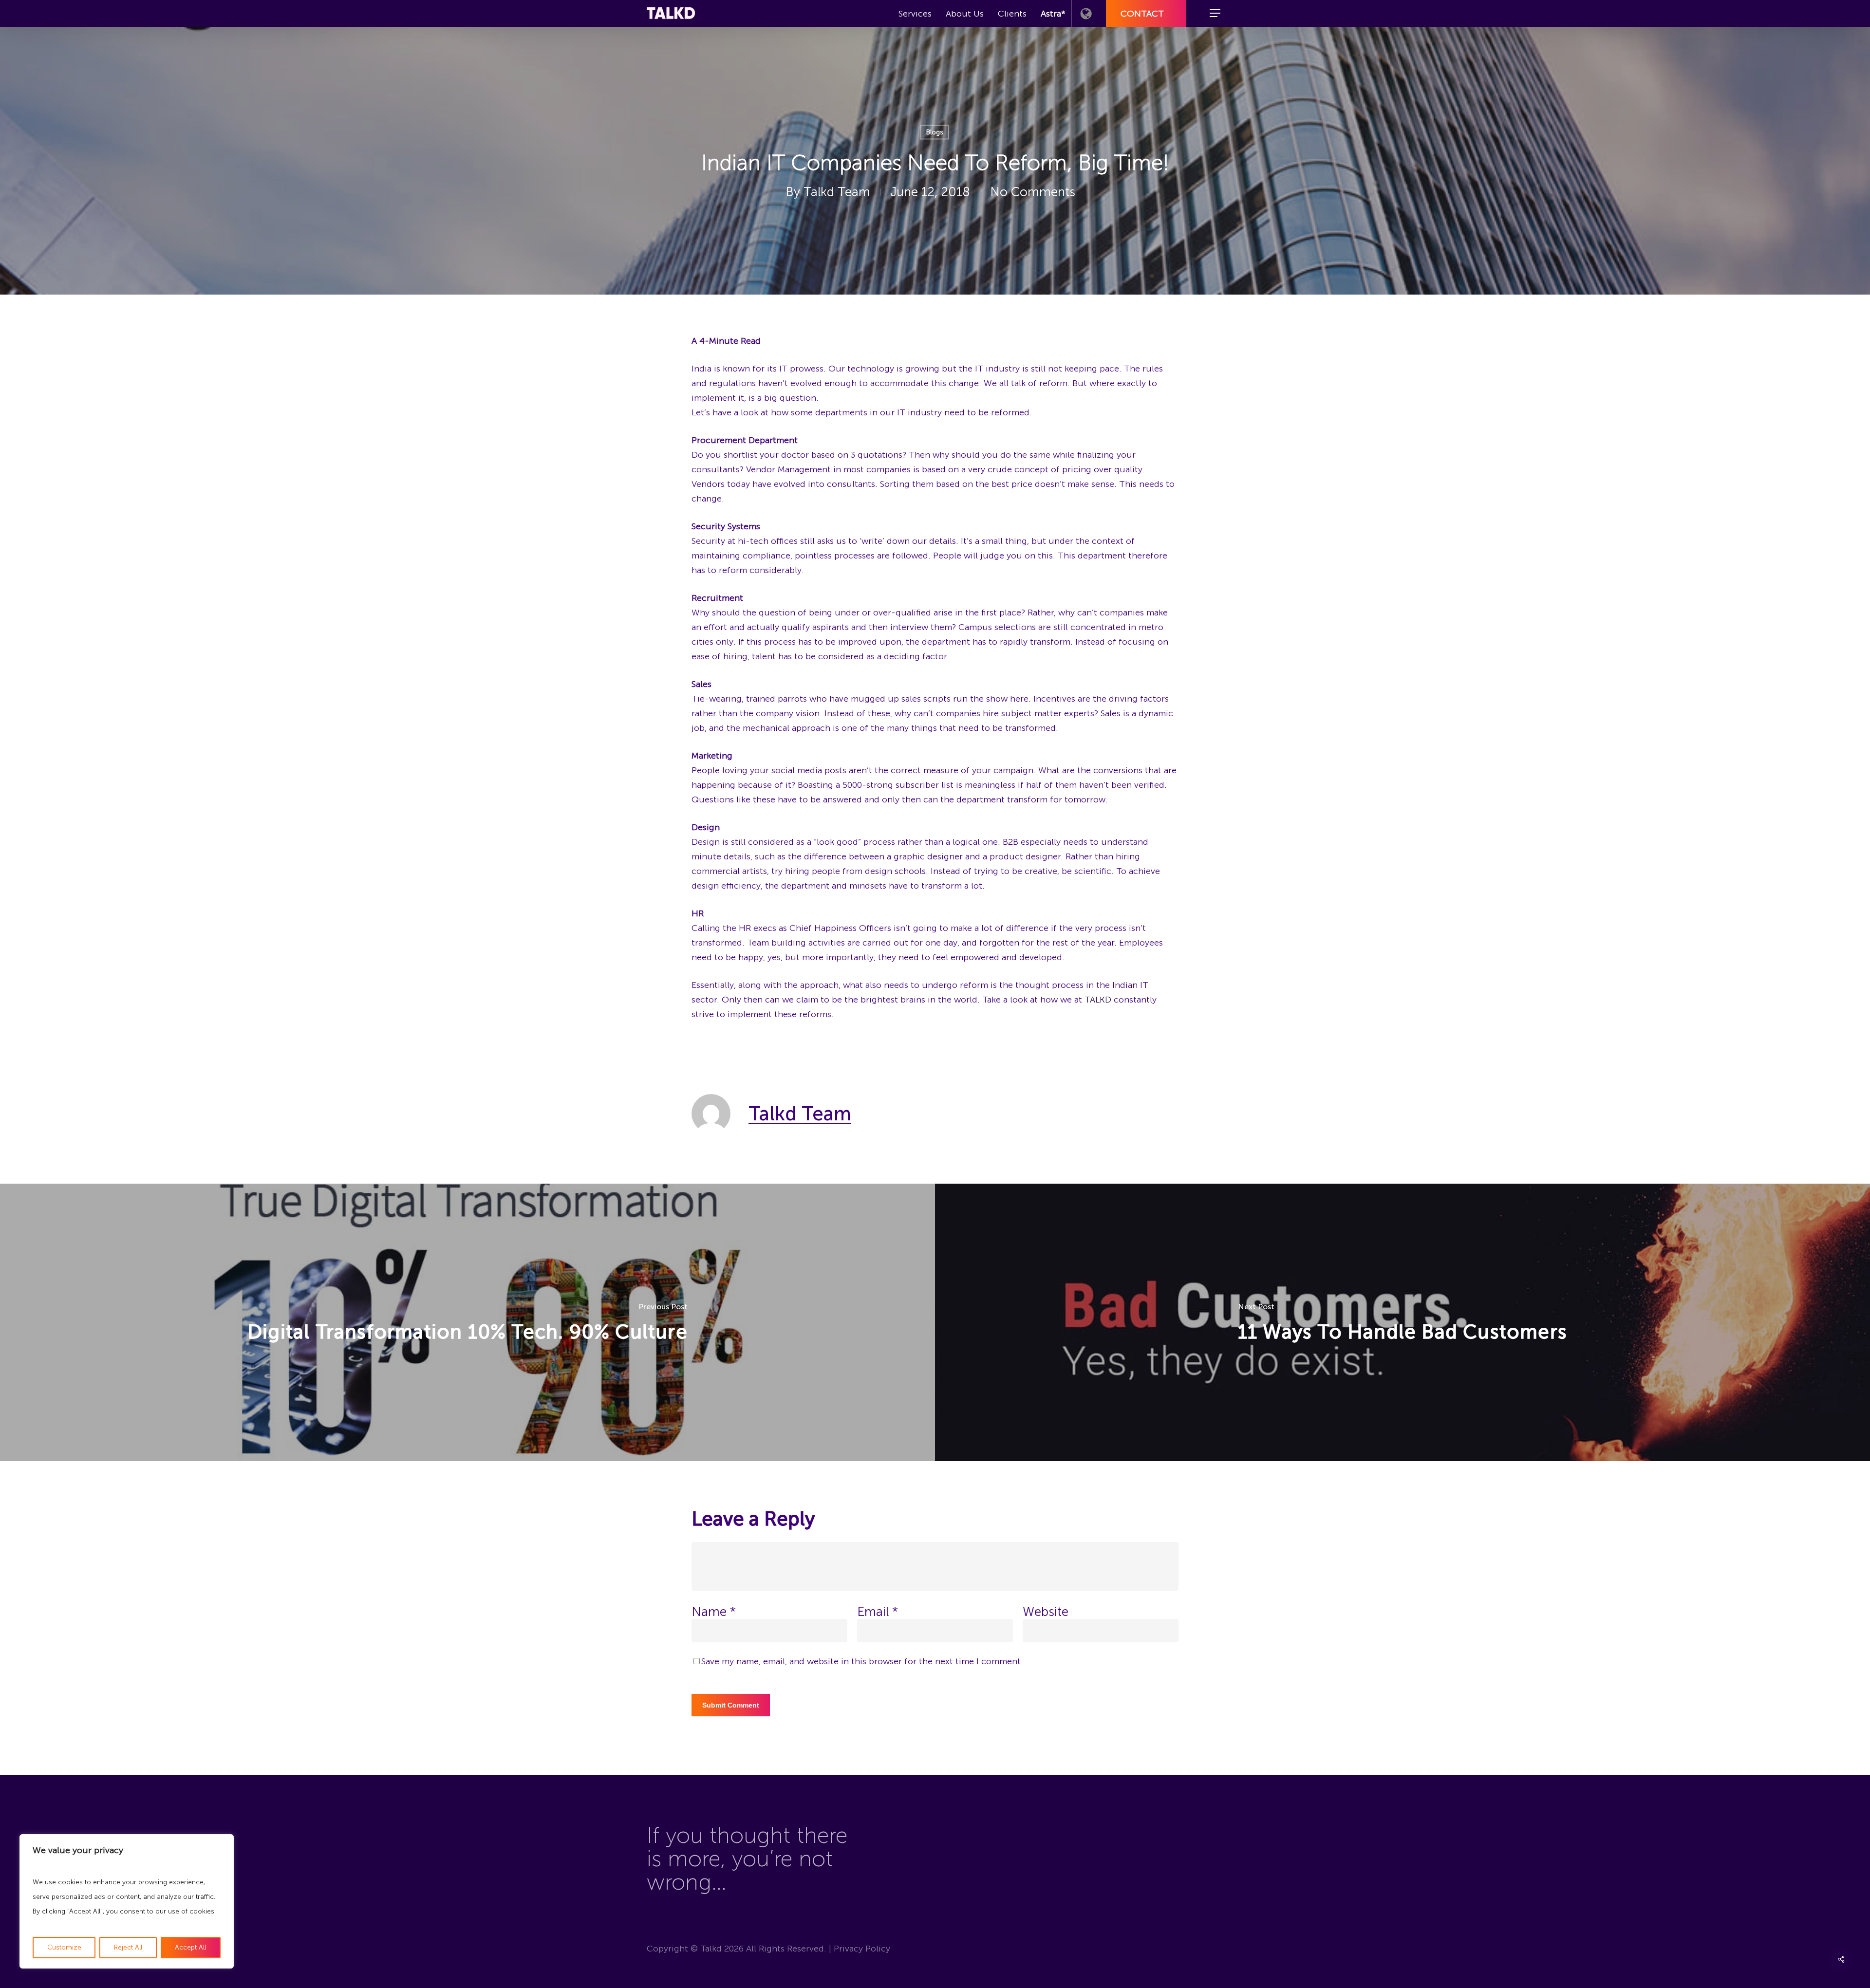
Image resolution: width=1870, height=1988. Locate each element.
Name (714, 1612)
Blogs (935, 132)
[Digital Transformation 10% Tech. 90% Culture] (467, 1322)
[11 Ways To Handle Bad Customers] (1402, 1322)
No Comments (1033, 192)
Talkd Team (837, 192)
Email (878, 1612)
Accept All (190, 1947)
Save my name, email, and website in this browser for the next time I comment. (862, 1661)
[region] (127, 1901)
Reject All (128, 1947)
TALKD (1098, 1000)
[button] (1215, 13)
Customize (64, 1947)
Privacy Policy (862, 1949)
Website (1046, 1612)
